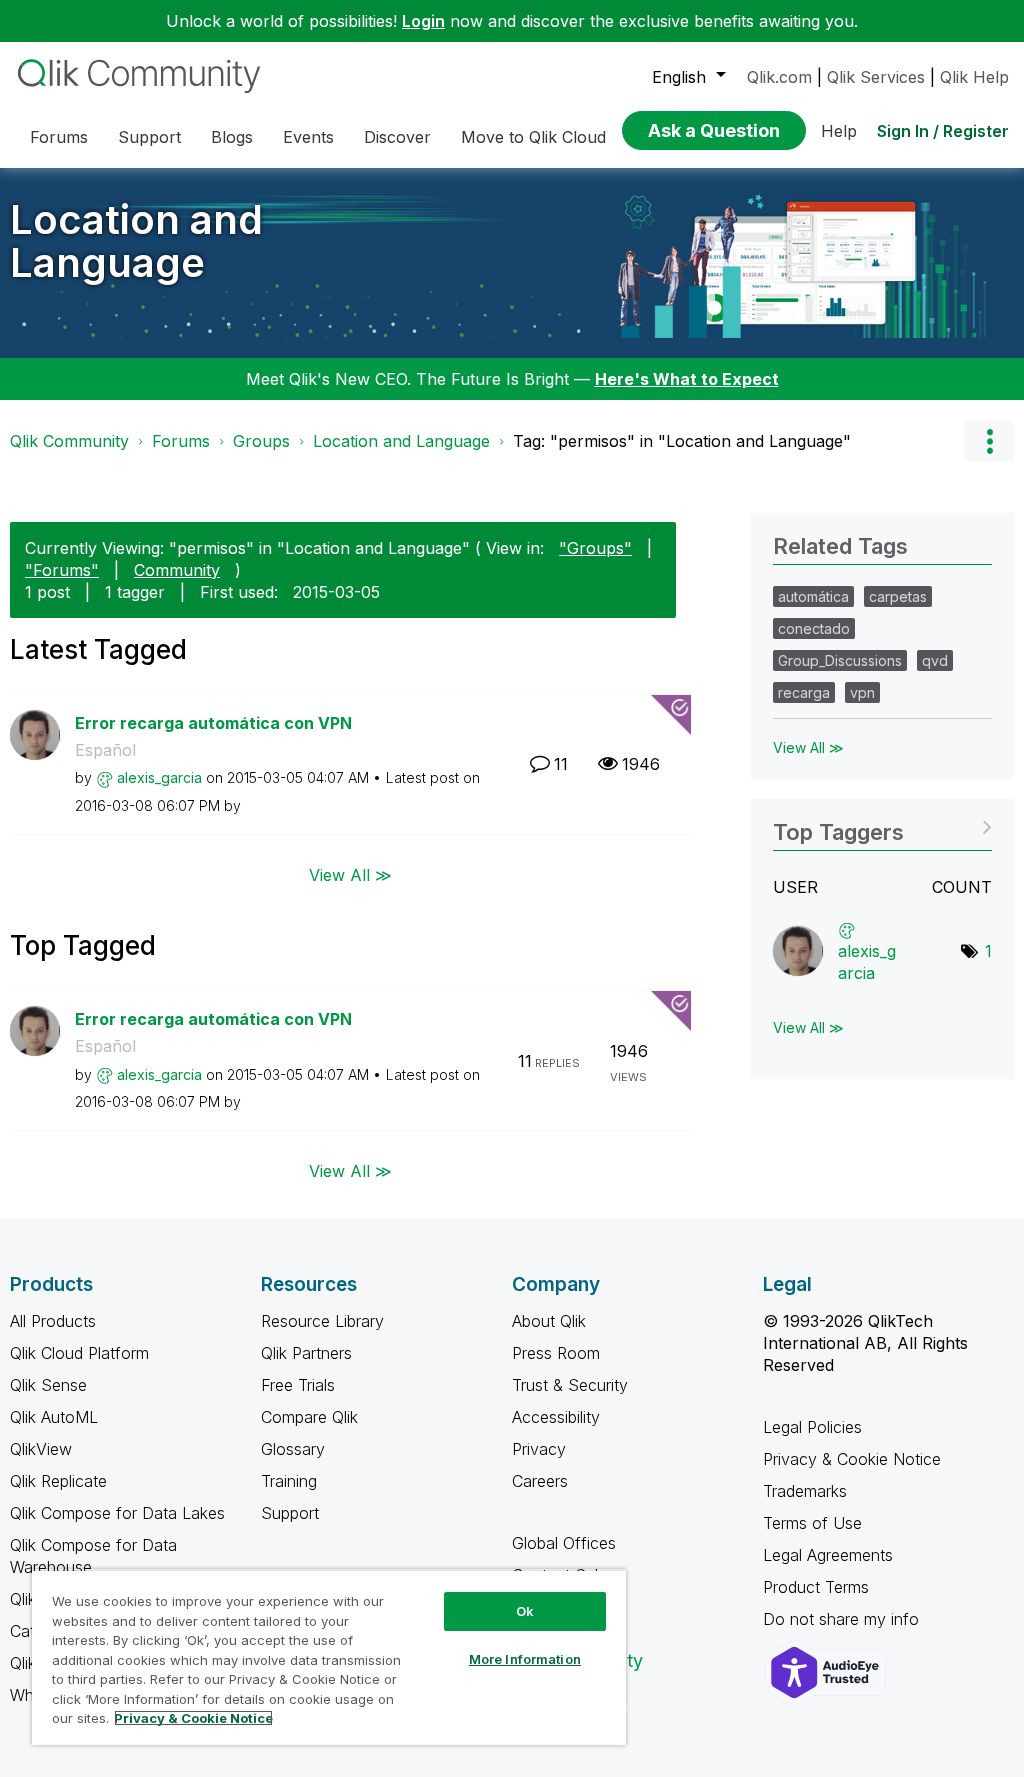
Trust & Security (570, 1385)
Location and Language (136, 241)
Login (423, 21)
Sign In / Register (943, 131)
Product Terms (816, 1587)
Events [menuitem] (308, 137)
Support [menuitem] (149, 137)
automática (813, 596)
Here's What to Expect (687, 379)
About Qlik (549, 1321)
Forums (181, 441)
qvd (935, 660)
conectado (814, 628)
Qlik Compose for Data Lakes (117, 1513)
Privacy (539, 1449)
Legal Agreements (828, 1555)
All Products (53, 1321)
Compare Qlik (309, 1417)
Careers (540, 1481)
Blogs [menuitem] (232, 137)
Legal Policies (812, 1427)
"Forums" (62, 570)
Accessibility (556, 1417)
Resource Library (322, 1321)
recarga (804, 692)
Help (839, 131)
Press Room (556, 1353)
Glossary (293, 1449)
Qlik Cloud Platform (79, 1353)
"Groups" (595, 548)
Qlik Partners (306, 1353)
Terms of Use (812, 1523)
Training (289, 1481)
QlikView (41, 1449)
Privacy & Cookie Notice (852, 1459)
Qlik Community (69, 441)
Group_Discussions (840, 660)
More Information (525, 1659)
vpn (862, 692)
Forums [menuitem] (59, 137)
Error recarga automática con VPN (213, 723)
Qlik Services (876, 77)
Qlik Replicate (58, 1481)
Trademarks (805, 1491)
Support (290, 1513)
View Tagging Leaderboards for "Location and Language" (882, 825)
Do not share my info (843, 1619)
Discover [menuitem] (397, 137)
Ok (525, 1611)
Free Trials (298, 1385)
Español (105, 750)
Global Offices (564, 1543)
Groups (261, 441)
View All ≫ (350, 874)
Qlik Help (974, 77)
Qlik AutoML (54, 1417)
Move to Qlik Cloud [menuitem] (533, 137)
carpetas (898, 596)
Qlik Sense (48, 1385)
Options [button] (989, 441)
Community (177, 570)
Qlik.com (779, 77)
